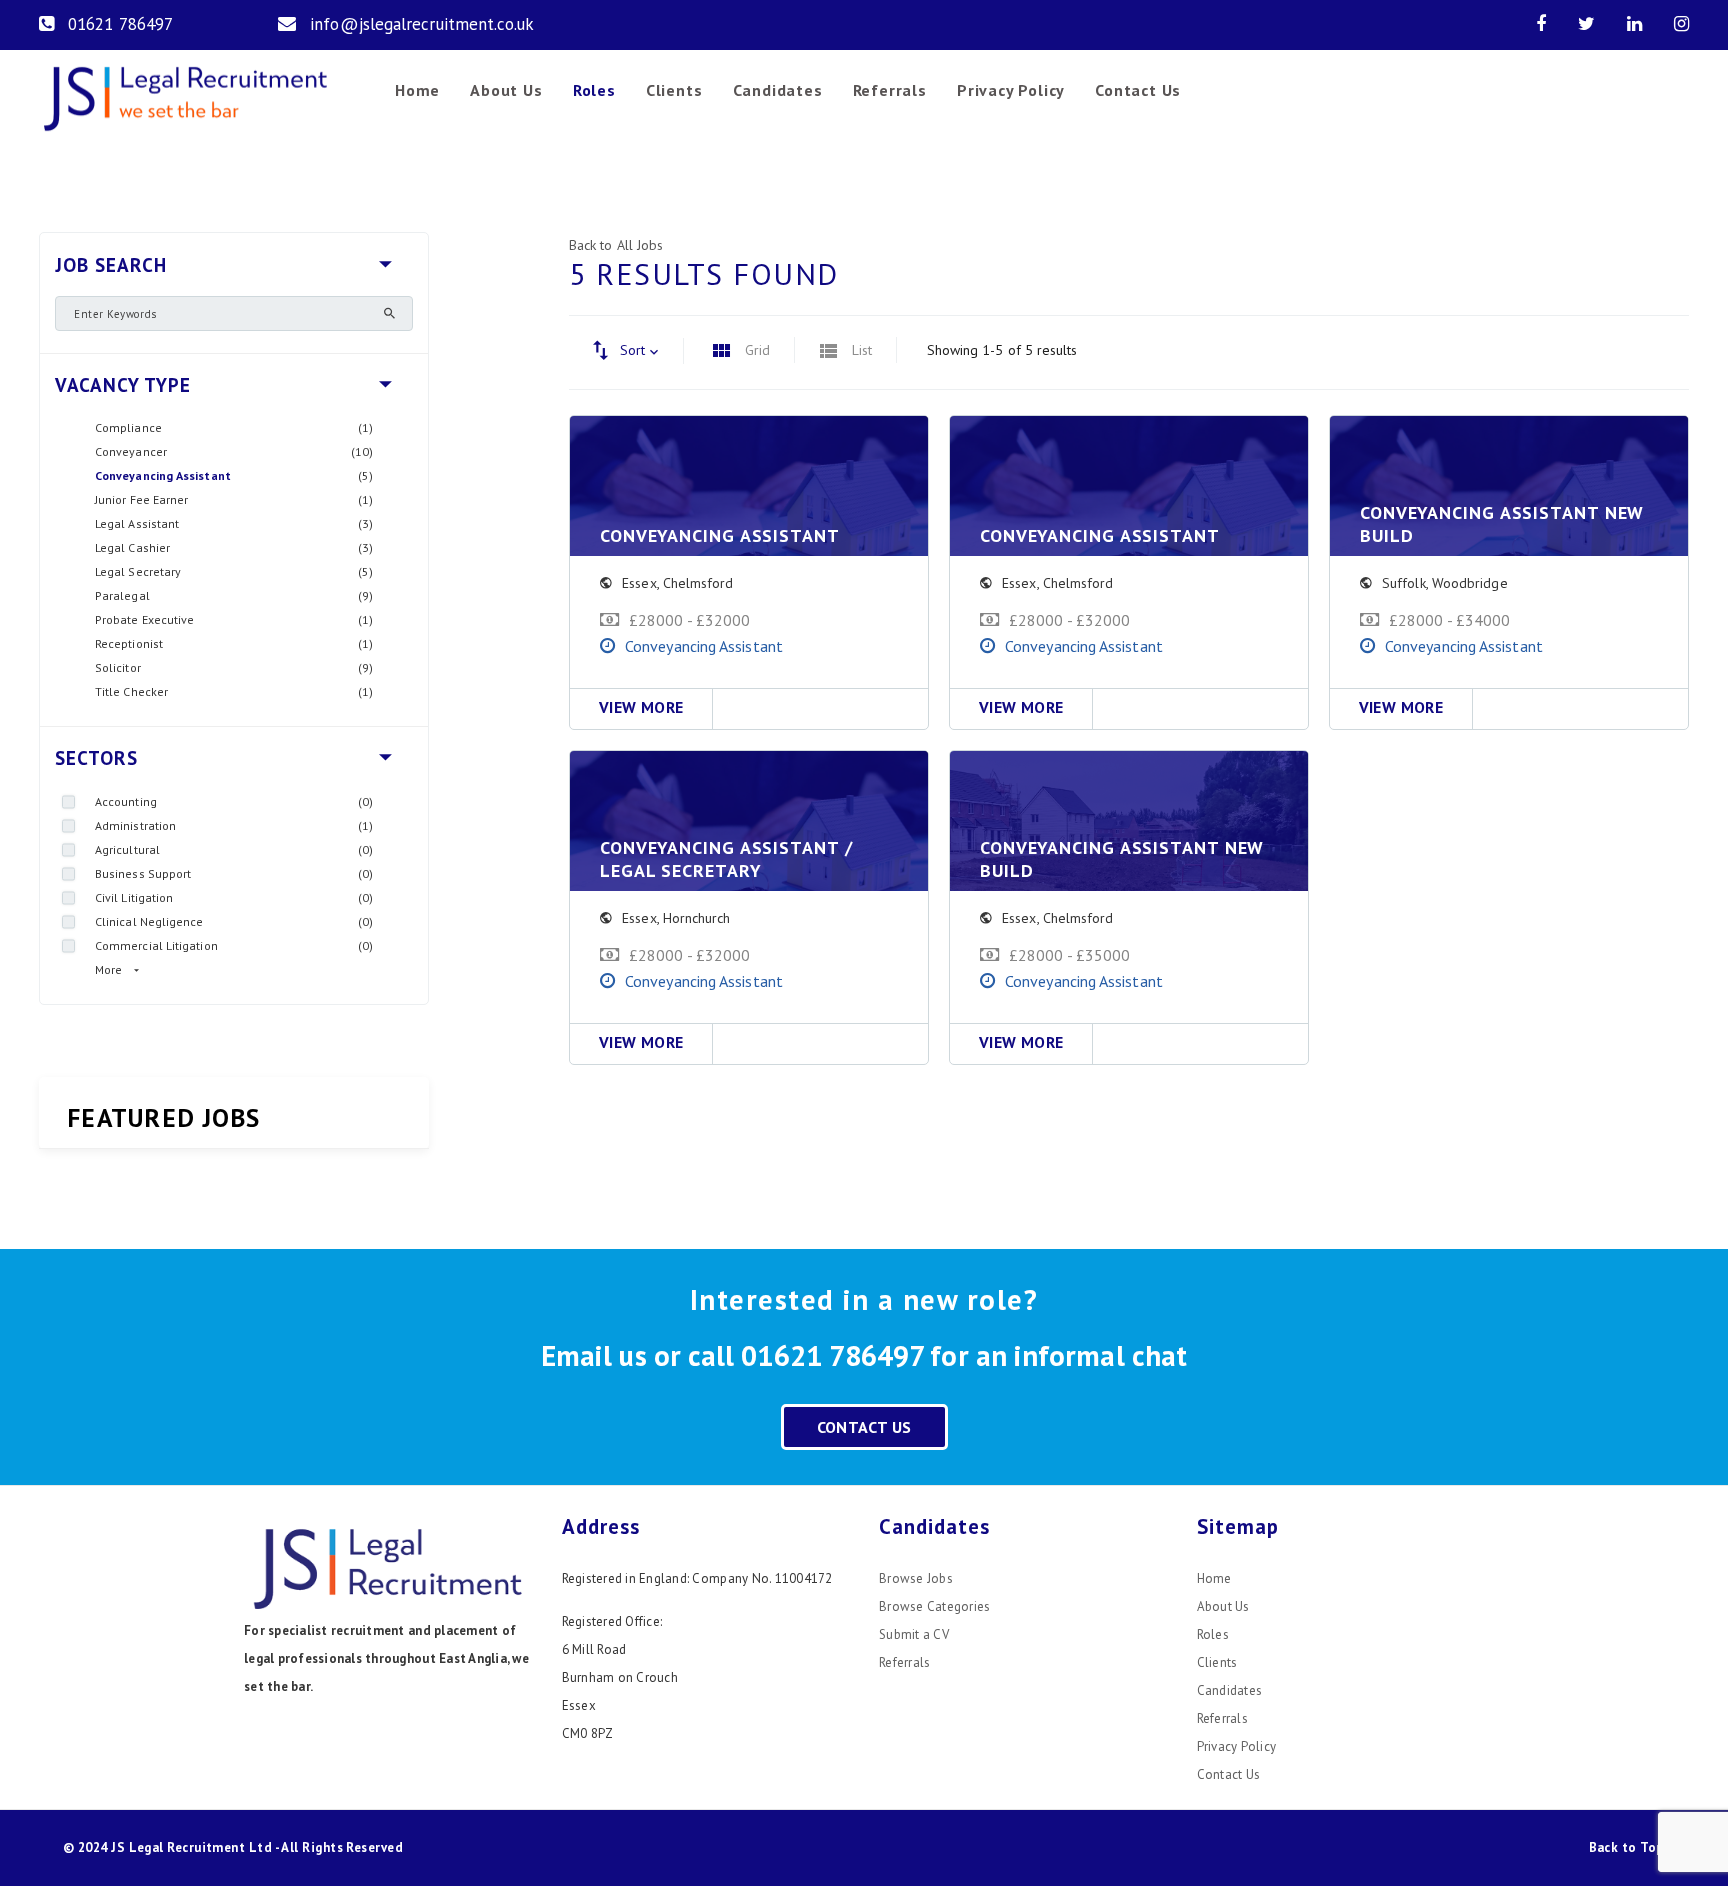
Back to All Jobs (616, 245)
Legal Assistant (137, 523)
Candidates (778, 90)
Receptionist (129, 643)
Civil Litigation (134, 897)
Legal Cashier (132, 547)
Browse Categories (934, 1606)
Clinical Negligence (149, 921)
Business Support (143, 873)
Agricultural (127, 849)
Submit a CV (914, 1634)
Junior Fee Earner (141, 499)
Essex (639, 583)
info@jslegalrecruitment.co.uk (422, 24)
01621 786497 (120, 24)
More (108, 969)
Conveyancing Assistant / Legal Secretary (726, 859)
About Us (506, 90)
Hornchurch (697, 918)
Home (417, 90)
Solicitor (118, 667)
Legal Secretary (138, 571)
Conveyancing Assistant (163, 475)
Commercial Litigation (156, 945)
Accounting (126, 801)
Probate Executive (144, 619)
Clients (674, 90)
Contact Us (1138, 90)
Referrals (890, 90)
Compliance (128, 427)
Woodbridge (1470, 583)
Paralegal (122, 595)
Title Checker (131, 691)
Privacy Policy (1011, 90)
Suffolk (1404, 583)
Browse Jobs (916, 1578)
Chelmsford (698, 583)
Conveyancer (131, 451)
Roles (594, 90)
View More (641, 707)
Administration (135, 825)
